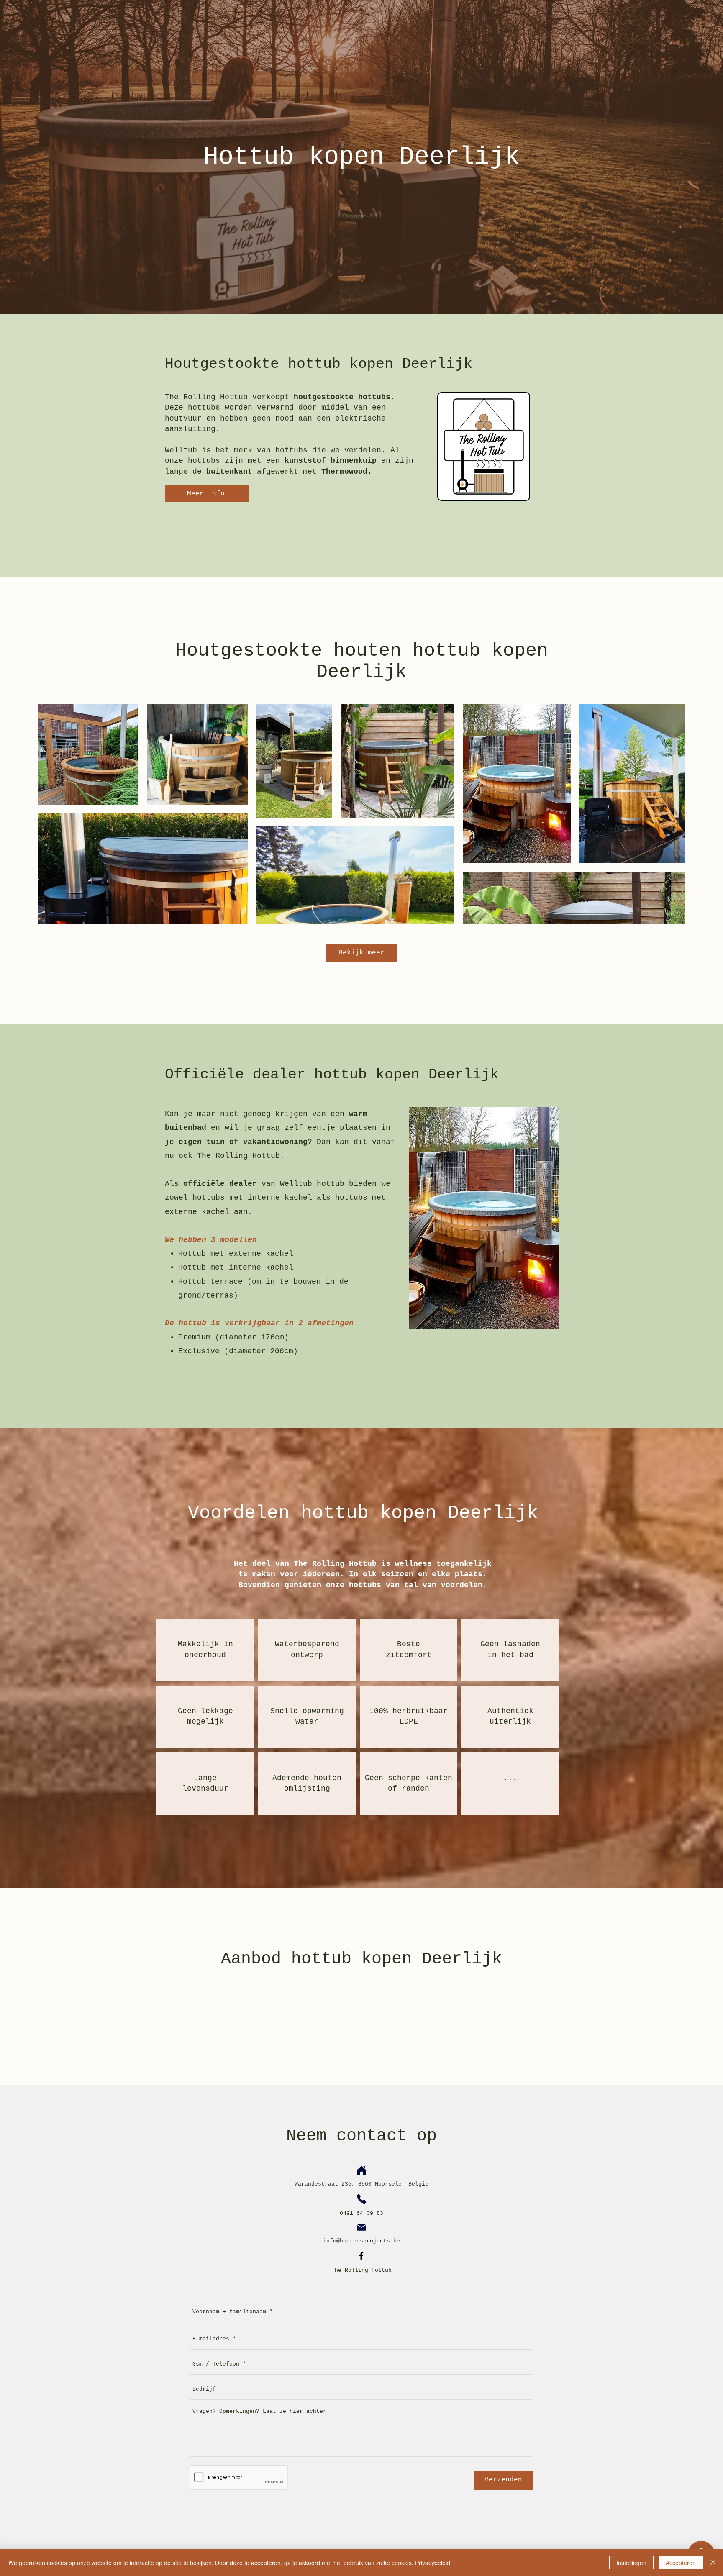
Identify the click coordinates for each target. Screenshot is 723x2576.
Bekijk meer (361, 953)
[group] (361, 2010)
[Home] (361, 2171)
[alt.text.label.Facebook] (361, 2256)
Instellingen (631, 2563)
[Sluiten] (713, 2563)
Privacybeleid (433, 2563)
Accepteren (681, 2563)
